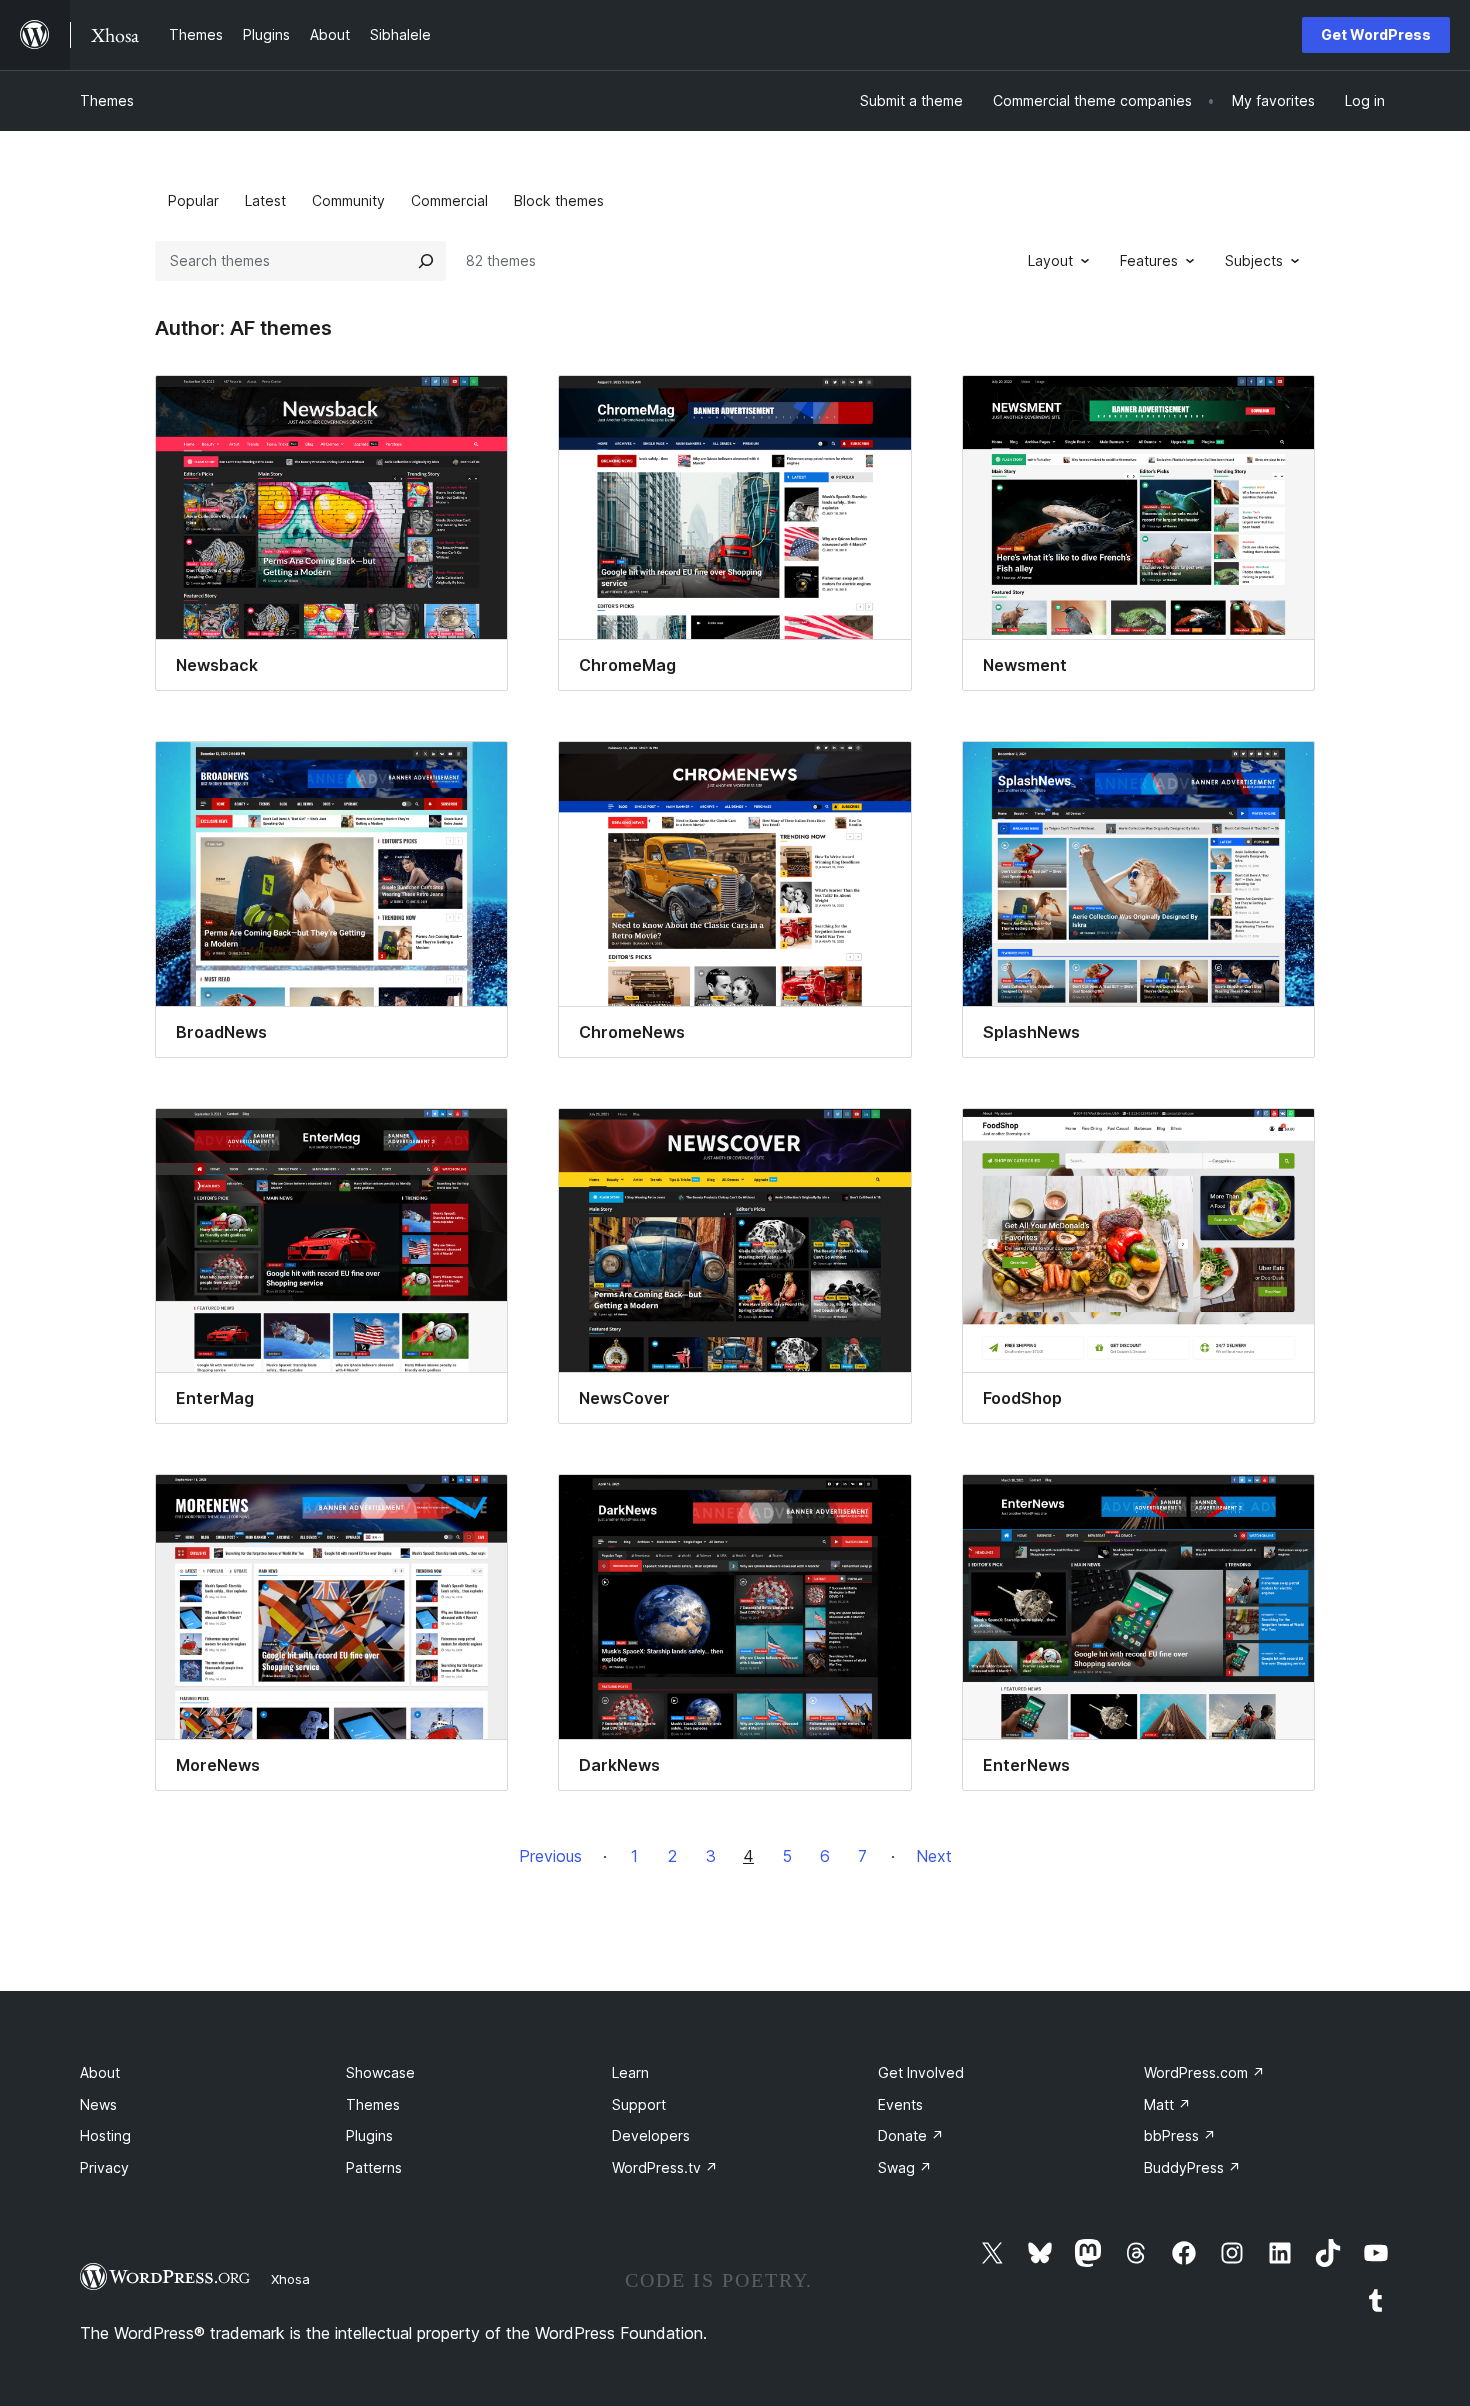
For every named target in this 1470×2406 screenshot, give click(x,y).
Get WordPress (1376, 34)
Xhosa (290, 2279)
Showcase (380, 2072)
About (100, 2072)
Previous (550, 1856)
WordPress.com (1204, 2072)
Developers (651, 2135)
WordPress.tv (665, 2167)
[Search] (426, 261)
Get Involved (921, 2072)
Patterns (374, 2167)
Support (639, 2104)
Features (1149, 260)
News (98, 2104)
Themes (107, 100)
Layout (1050, 260)
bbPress (1180, 2135)
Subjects (1254, 260)
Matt (1167, 2104)
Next (934, 1856)
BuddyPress (1192, 2167)
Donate (911, 2135)
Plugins (369, 2135)
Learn (630, 2072)
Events (900, 2104)
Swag (905, 2167)
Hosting (105, 2135)
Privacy (104, 2167)
